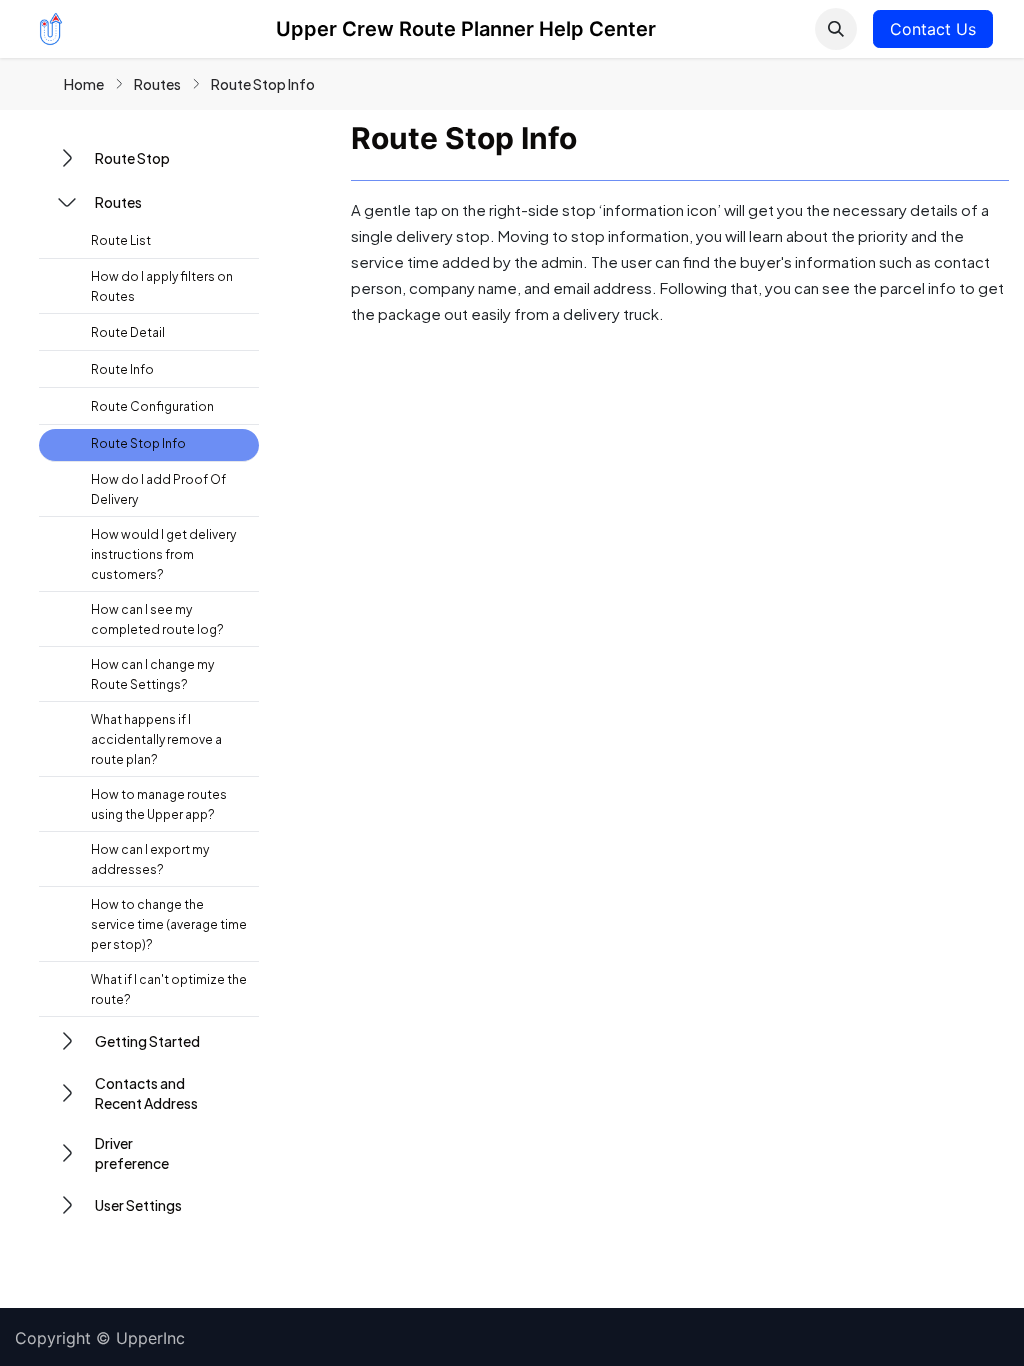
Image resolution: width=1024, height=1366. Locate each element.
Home (84, 84)
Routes (157, 84)
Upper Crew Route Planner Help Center (466, 29)
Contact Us (933, 29)
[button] (836, 29)
